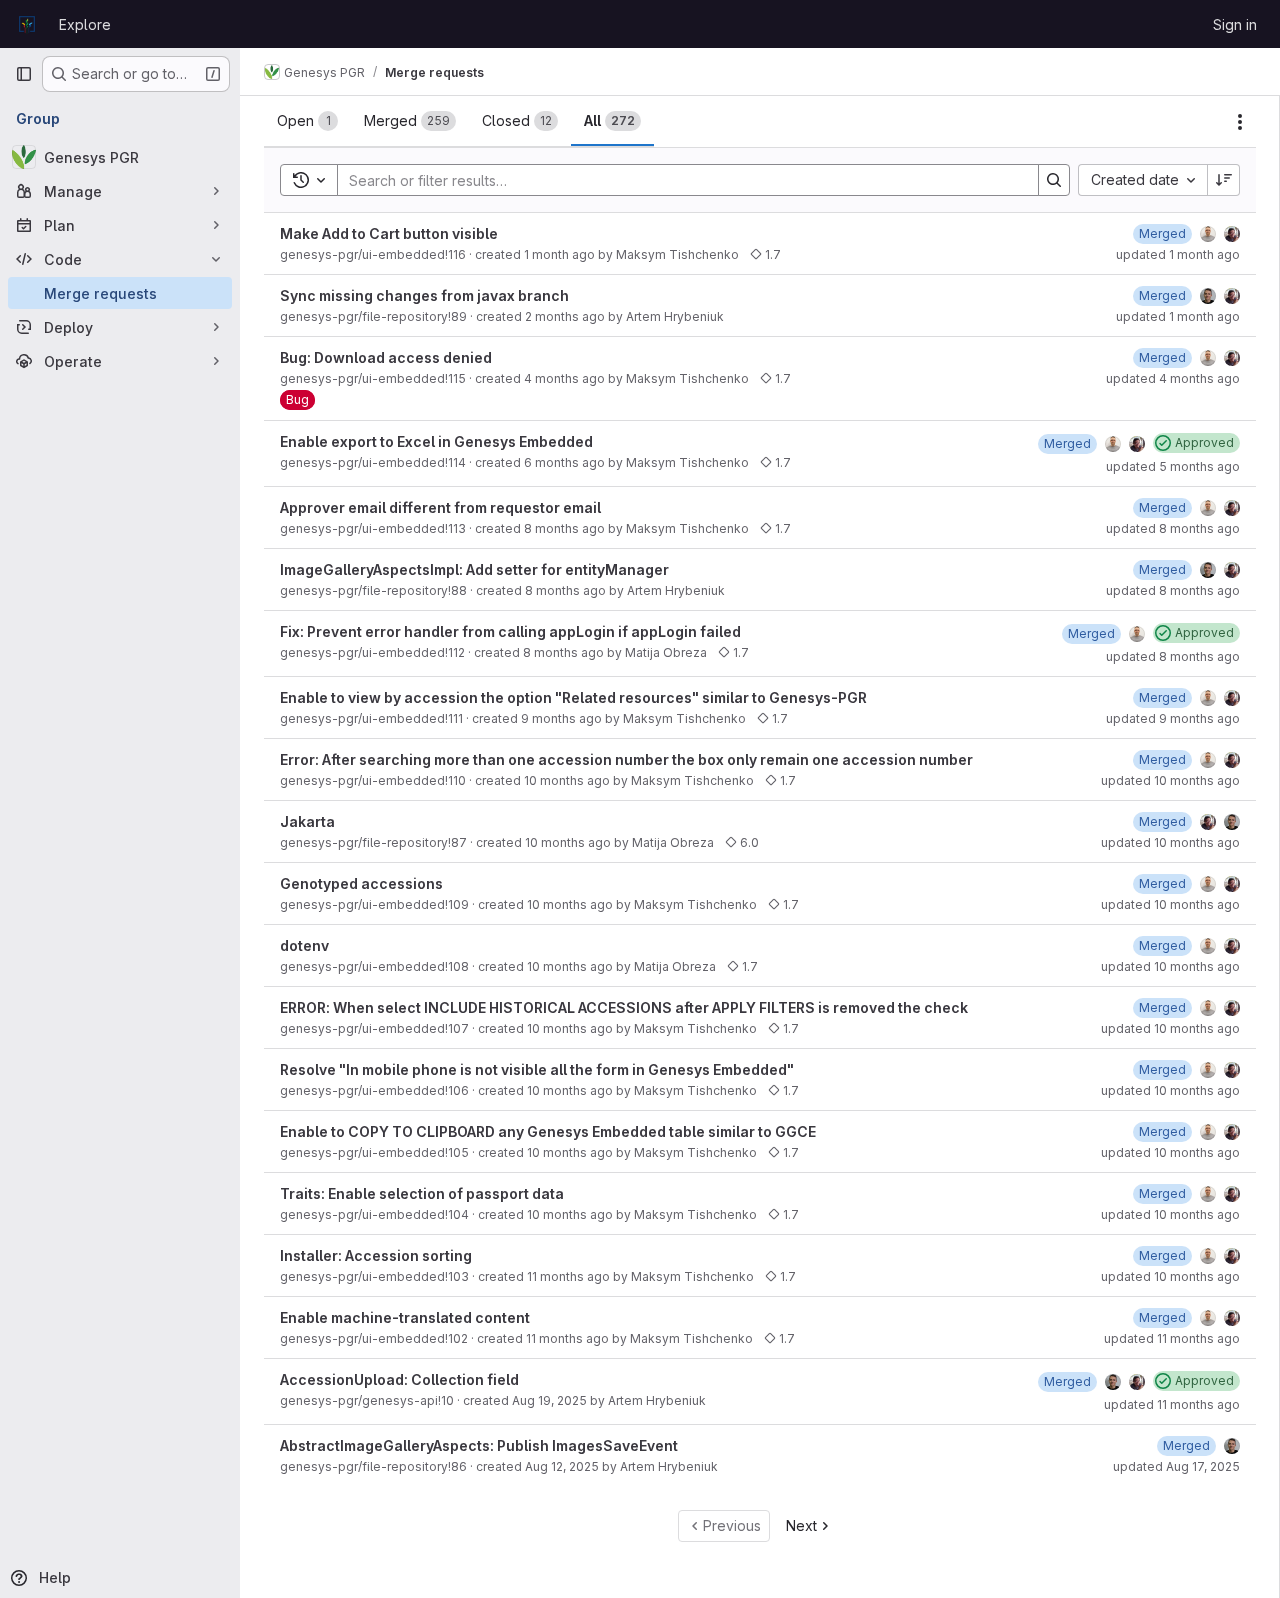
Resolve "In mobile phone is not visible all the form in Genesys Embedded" (537, 1069)
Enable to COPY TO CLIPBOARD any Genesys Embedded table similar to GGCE (548, 1131)
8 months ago (564, 528)
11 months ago (568, 1276)
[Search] (1054, 180)
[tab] (307, 121)
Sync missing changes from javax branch (424, 295)
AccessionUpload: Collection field (399, 1379)
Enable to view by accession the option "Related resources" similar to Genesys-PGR (573, 697)
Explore (85, 24)
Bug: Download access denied (386, 357)
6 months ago (564, 462)
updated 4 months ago (1173, 378)
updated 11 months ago (1172, 1338)
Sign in (1235, 24)
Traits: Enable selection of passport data (422, 1193)
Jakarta (307, 821)
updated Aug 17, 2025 (1176, 1466)
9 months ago (561, 718)
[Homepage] (27, 24)
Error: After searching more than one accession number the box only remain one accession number (626, 759)
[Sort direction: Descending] (1224, 180)
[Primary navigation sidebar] (24, 74)
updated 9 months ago (1173, 718)
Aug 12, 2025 (562, 1466)
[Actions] (1240, 122)
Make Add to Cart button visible (389, 233)
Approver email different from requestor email (440, 507)
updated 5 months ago (1173, 466)
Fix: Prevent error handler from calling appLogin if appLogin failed (510, 631)
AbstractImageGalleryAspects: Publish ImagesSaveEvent (479, 1445)
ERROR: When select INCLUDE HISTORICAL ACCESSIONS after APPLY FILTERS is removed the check (624, 1007)
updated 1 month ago (1178, 254)
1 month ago (559, 254)
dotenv (304, 945)
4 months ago (564, 378)
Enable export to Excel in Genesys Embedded (436, 441)
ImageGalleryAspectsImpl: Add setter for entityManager (474, 569)
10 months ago (567, 780)
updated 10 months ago (1170, 780)
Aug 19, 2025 (549, 1400)
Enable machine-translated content (405, 1317)
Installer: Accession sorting (376, 1255)
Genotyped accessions (361, 883)
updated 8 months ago (1173, 528)
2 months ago (565, 316)
